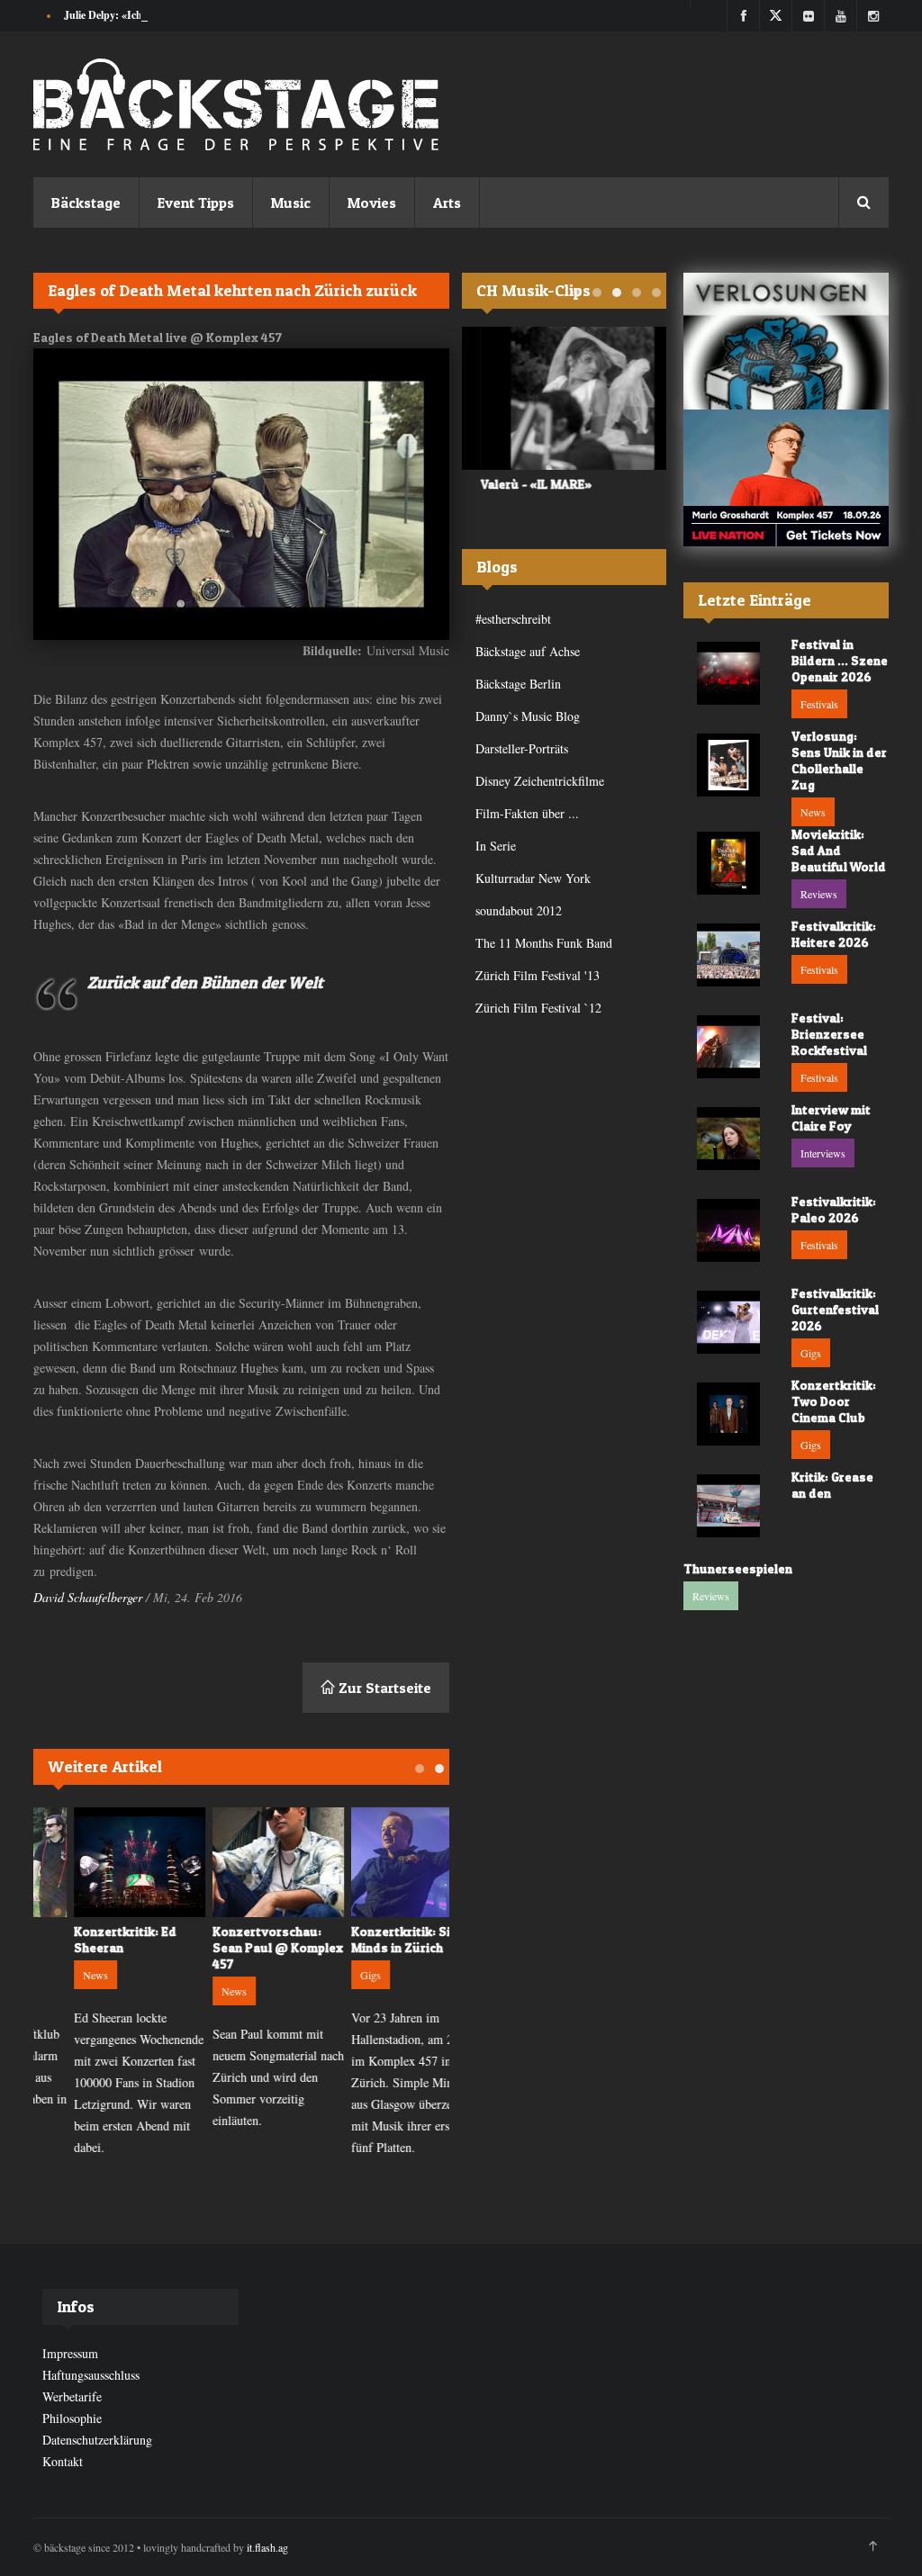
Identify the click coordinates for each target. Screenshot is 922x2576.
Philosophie (72, 2418)
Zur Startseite (383, 1688)
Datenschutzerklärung (97, 2440)
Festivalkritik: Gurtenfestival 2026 (835, 1309)
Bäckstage (86, 203)
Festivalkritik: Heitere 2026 (834, 934)
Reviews (819, 894)
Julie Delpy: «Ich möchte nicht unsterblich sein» (175, 15)
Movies (372, 203)
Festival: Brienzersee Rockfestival (829, 1034)
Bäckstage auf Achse (528, 651)
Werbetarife (72, 2396)
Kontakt (63, 2461)
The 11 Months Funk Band (544, 943)
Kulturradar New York (533, 878)
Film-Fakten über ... (527, 813)
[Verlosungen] (786, 341)
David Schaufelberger (88, 1597)
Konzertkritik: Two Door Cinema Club (834, 1401)
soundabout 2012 (519, 910)
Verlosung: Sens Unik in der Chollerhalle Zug (839, 760)
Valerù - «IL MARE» (518, 484)
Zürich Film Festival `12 (538, 1008)
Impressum (70, 2353)
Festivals (819, 704)
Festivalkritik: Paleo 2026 (834, 1209)
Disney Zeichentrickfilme (540, 781)
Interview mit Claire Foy (831, 1117)
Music (291, 203)
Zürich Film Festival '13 (538, 975)
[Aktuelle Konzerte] (786, 478)
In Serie (496, 846)
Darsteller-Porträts (522, 748)
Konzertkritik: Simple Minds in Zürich (378, 1939)
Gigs (334, 1975)
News (59, 1975)
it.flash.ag (267, 2547)
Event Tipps (196, 203)
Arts (447, 203)
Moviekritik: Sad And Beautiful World (839, 850)
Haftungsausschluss (91, 2375)
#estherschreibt (513, 619)
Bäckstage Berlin (518, 684)
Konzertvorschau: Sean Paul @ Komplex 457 (241, 1947)
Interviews (823, 1153)
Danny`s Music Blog (528, 716)
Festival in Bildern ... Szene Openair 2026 (840, 660)
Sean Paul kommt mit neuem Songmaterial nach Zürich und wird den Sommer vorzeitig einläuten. (241, 2077)
